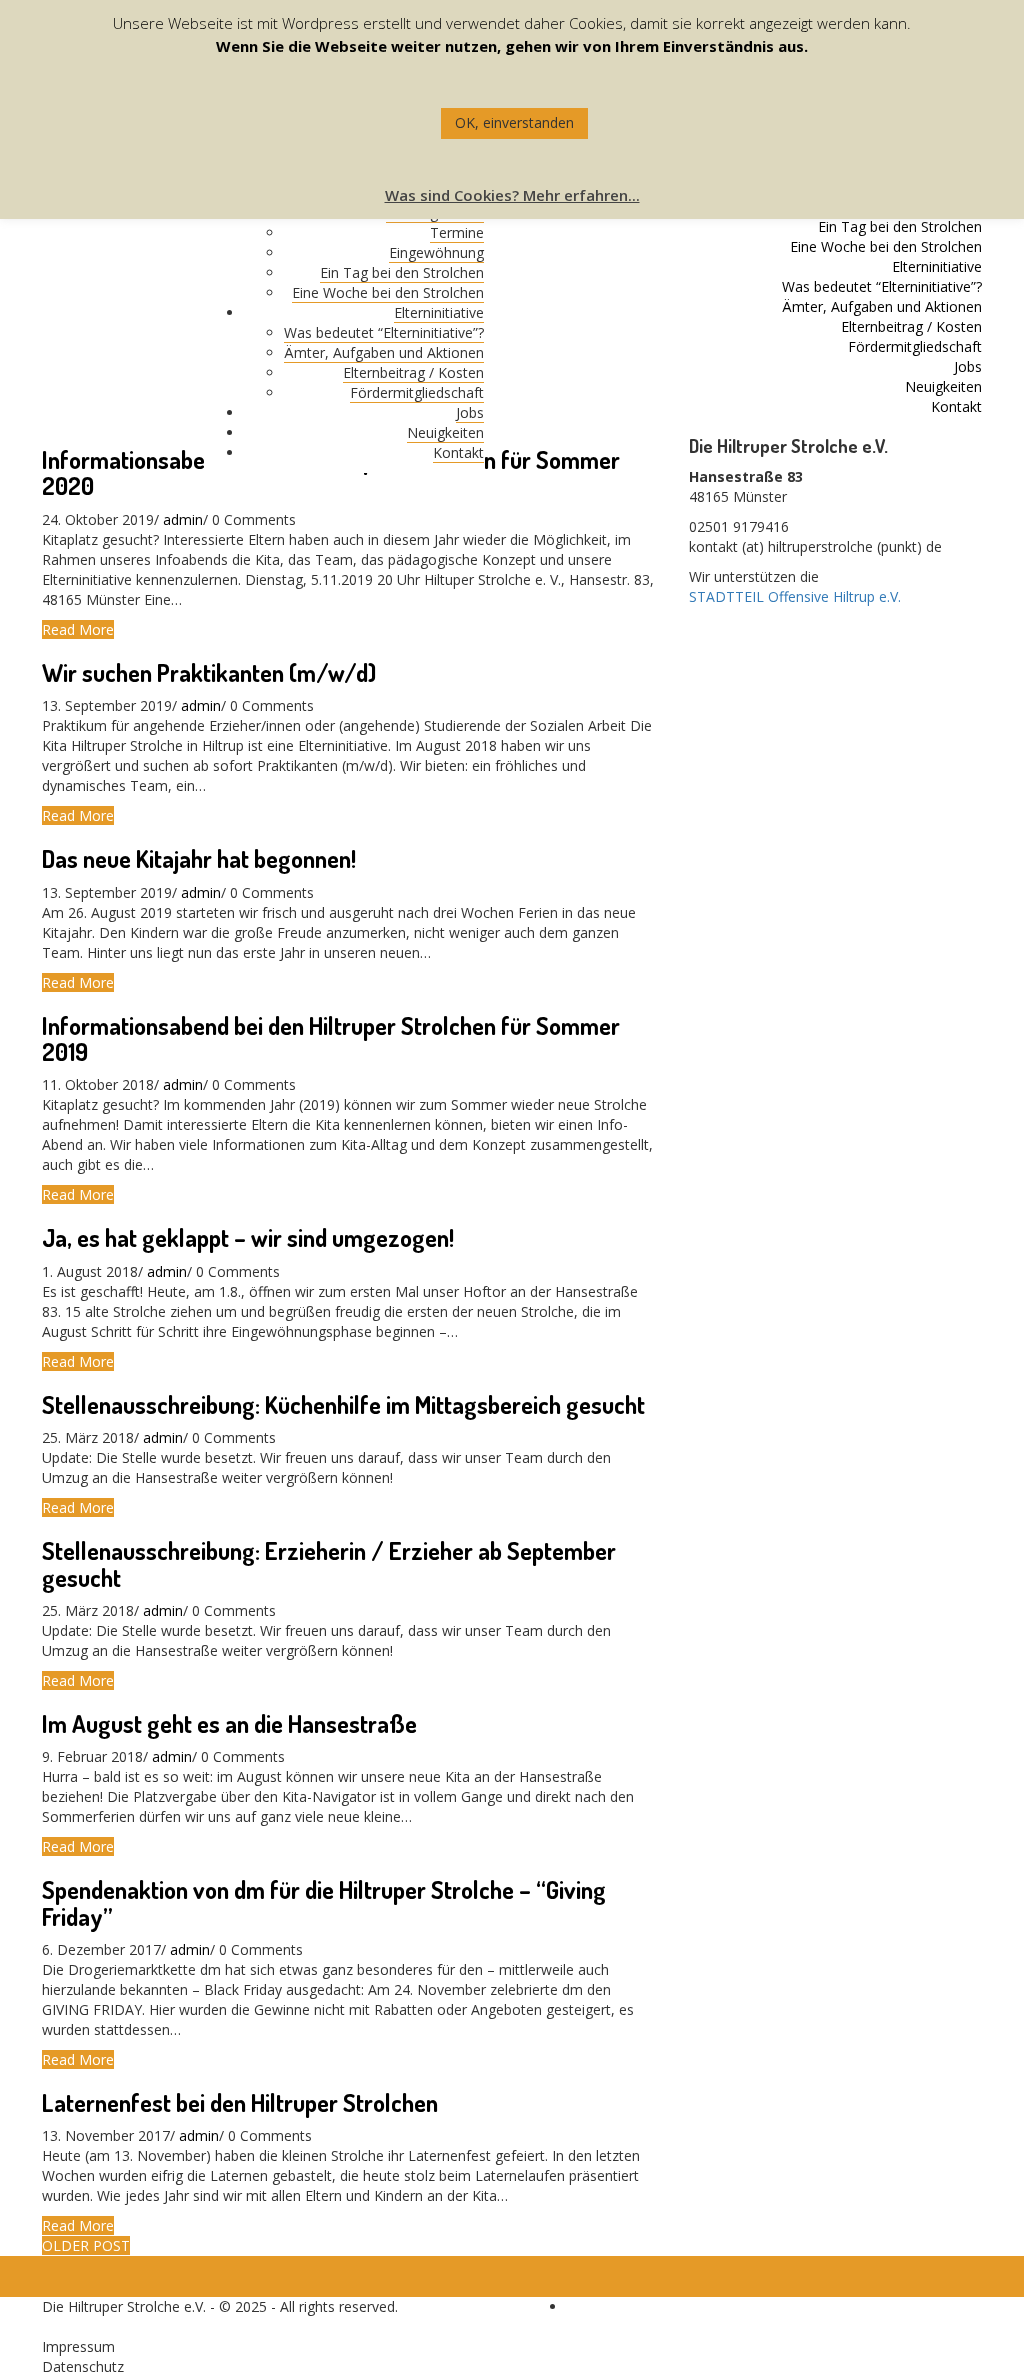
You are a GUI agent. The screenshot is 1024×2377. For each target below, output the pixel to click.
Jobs (470, 412)
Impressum (78, 2346)
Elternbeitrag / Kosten (413, 372)
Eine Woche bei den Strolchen (388, 292)
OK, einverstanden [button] (514, 122)
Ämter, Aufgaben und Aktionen (384, 352)
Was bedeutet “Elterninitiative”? (384, 332)
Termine (457, 232)
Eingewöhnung (436, 252)
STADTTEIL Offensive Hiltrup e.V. (795, 596)
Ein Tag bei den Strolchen (402, 272)
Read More (78, 629)
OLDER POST (86, 2245)
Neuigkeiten (445, 432)
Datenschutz (83, 2366)
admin (183, 519)
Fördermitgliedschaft (417, 392)
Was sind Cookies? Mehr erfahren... (512, 195)
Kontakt (458, 452)
